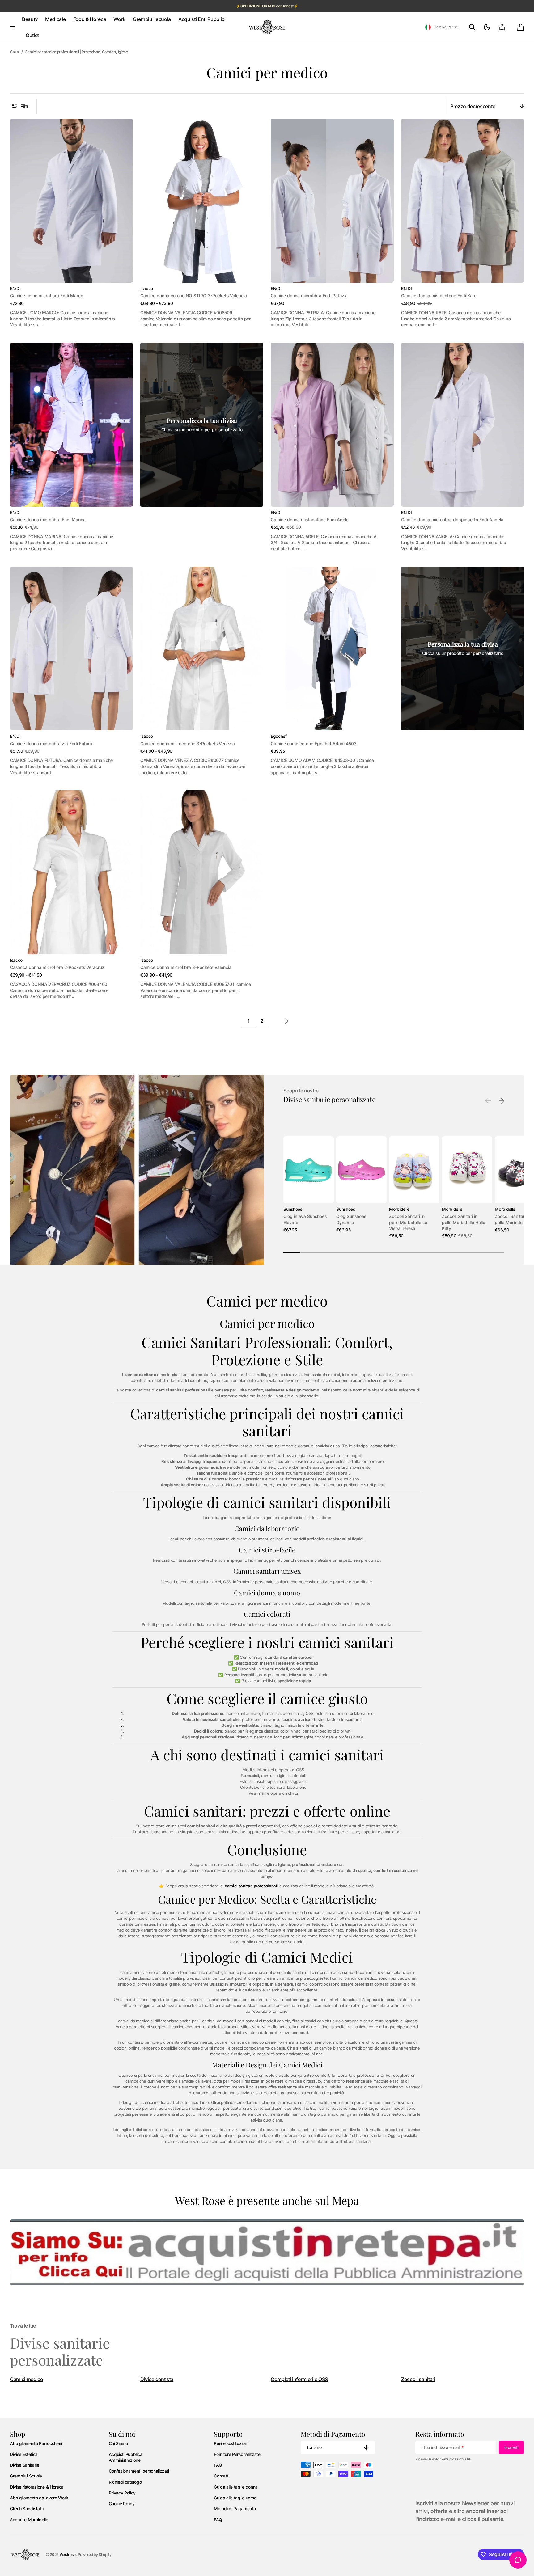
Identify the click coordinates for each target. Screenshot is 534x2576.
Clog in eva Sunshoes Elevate (305, 1219)
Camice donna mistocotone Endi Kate (439, 296)
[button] (441, 27)
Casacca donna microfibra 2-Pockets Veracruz (57, 967)
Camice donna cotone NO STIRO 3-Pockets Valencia (194, 296)
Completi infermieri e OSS (299, 2379)
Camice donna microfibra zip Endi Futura (51, 744)
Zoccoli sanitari (418, 2379)
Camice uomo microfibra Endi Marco (47, 296)
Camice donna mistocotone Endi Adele (310, 520)
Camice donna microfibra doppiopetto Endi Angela (452, 520)
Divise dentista (157, 2379)
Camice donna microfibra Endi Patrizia (309, 296)
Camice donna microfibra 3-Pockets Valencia (186, 967)
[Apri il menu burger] (13, 27)
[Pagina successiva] (286, 1021)
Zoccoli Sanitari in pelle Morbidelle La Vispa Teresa (408, 1222)
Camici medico (27, 2379)
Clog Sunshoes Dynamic (351, 1219)
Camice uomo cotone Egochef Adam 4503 (314, 744)
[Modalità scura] (487, 27)
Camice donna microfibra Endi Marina (48, 520)
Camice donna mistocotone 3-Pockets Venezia (188, 744)
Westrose (68, 2555)
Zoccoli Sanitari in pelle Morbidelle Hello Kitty (464, 1222)
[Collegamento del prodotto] (71, 223)
